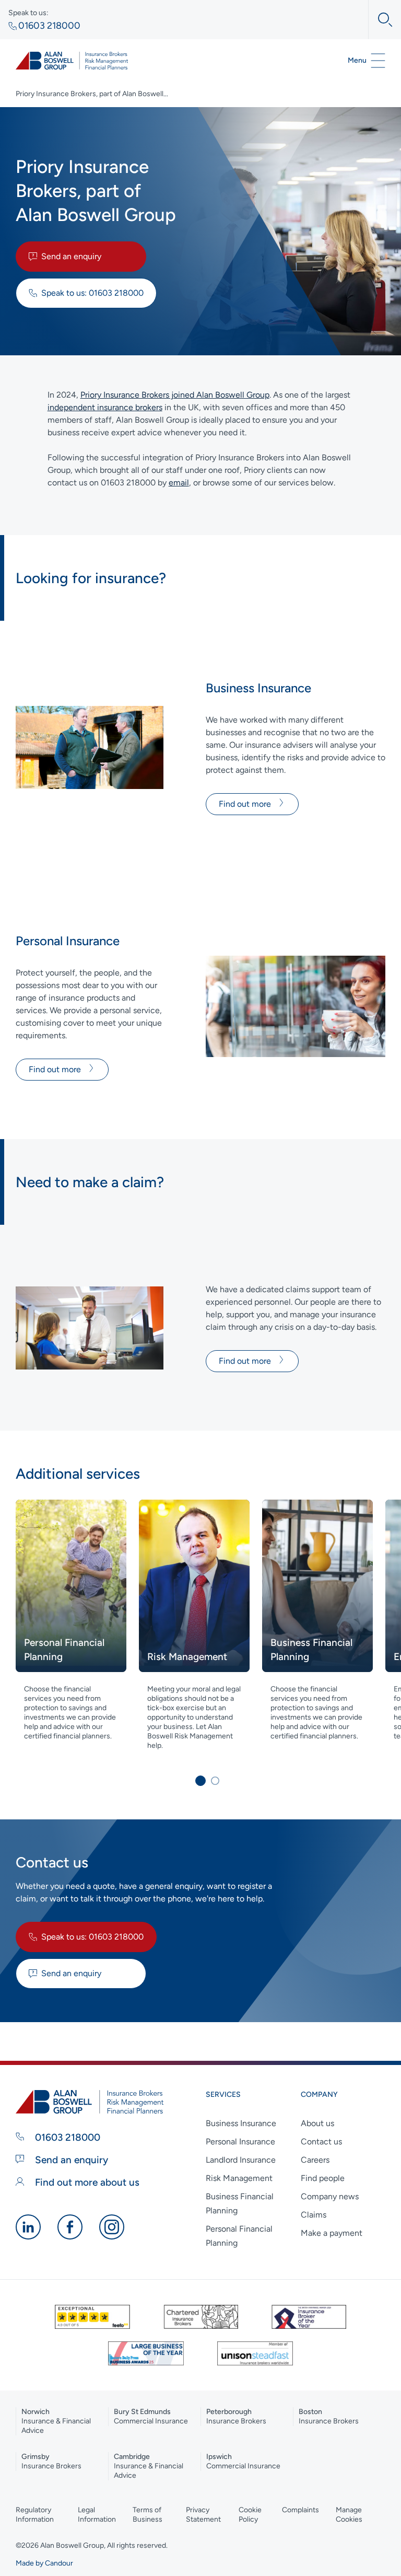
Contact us (321, 2142)
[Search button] (380, 20)
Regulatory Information (35, 2515)
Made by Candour (44, 2563)
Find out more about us (86, 2182)
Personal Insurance (240, 2142)
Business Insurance (241, 2123)
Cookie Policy (250, 2515)
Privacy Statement (203, 2515)
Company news (330, 2196)
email (179, 483)
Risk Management (239, 2178)
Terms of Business (148, 2515)
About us (317, 2123)
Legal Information (97, 2515)
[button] (200, 1781)
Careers (315, 2160)
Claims (314, 2215)
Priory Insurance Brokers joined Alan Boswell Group (175, 395)
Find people (323, 2178)
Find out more (246, 804)
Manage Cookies (349, 2515)
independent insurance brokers (105, 407)
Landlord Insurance (241, 2160)
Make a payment (332, 2233)
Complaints (300, 2510)
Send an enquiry (71, 256)
